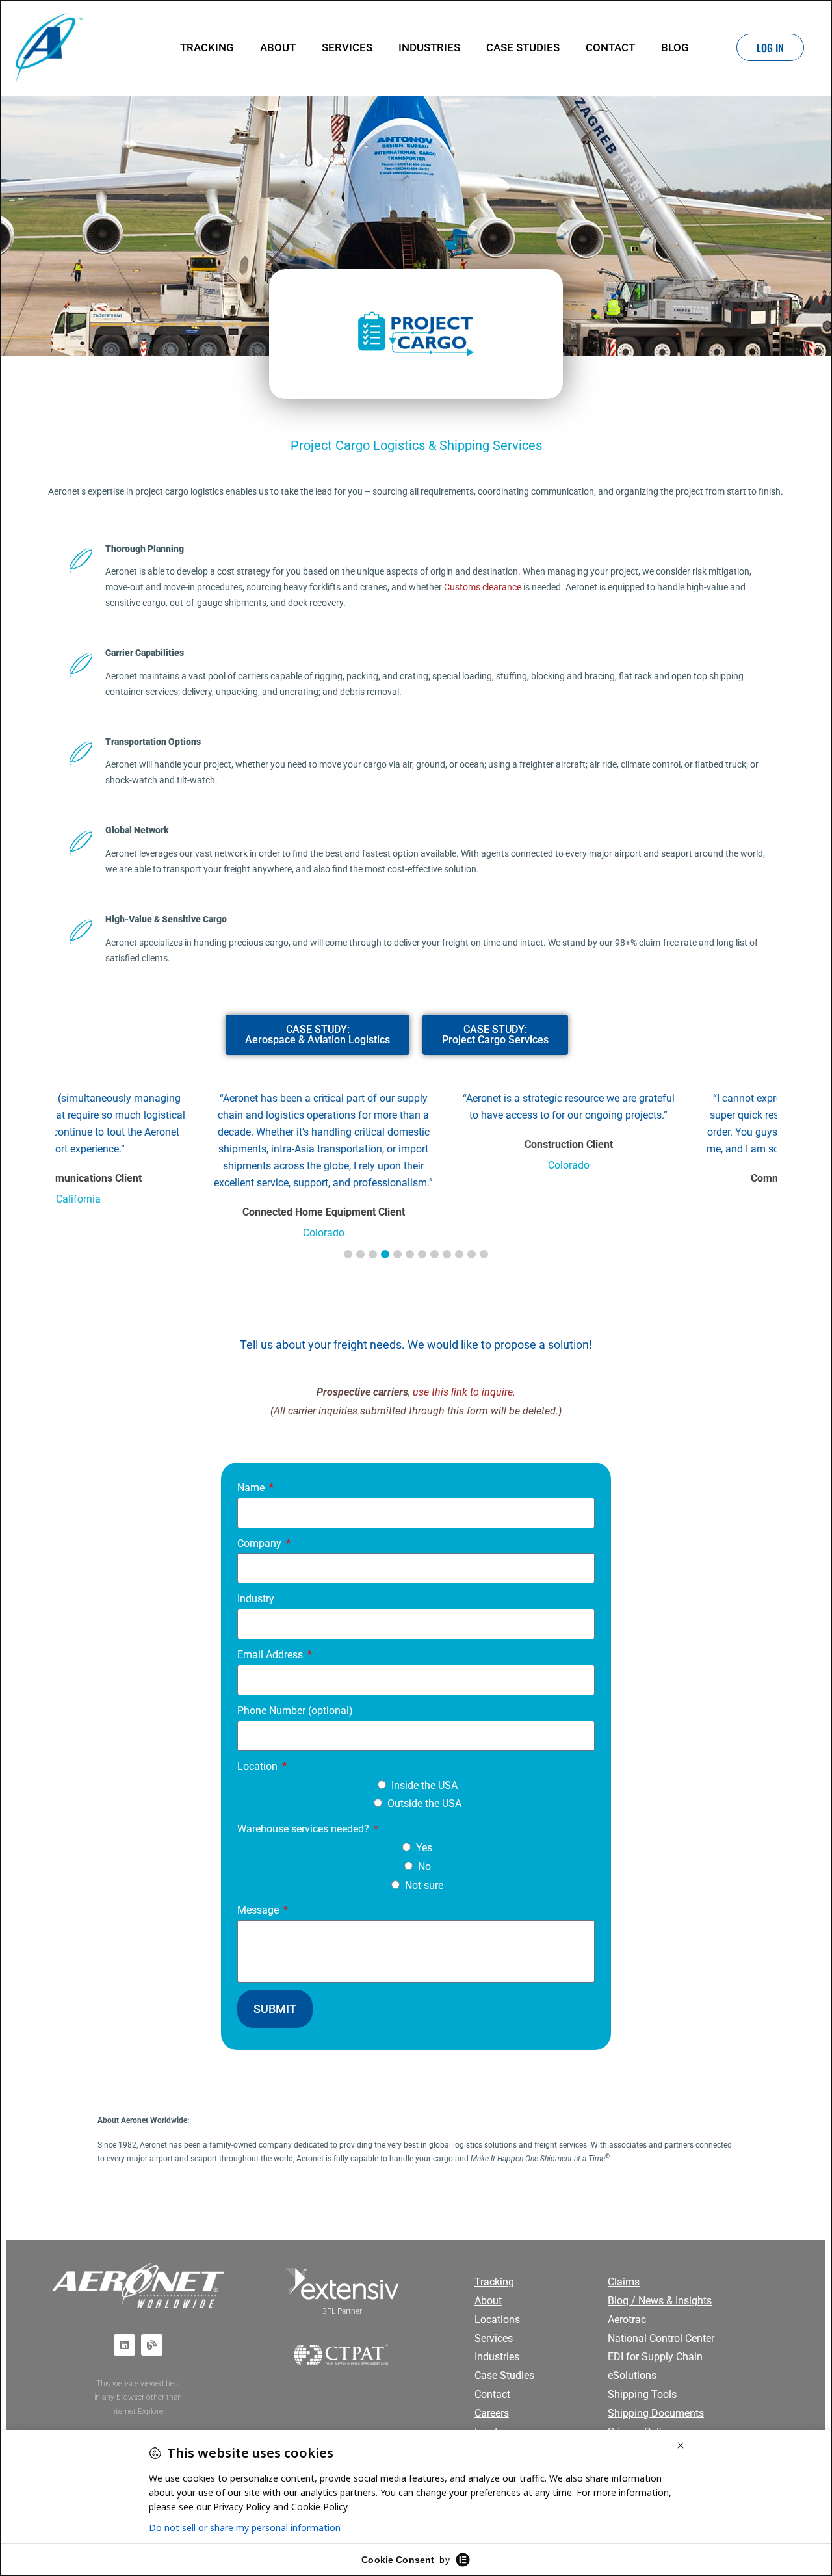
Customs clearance (483, 587)
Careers (492, 2413)
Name (252, 1488)
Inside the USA (424, 1785)
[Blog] (152, 2344)
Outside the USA (424, 1803)
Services (347, 47)
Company (261, 1543)
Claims (624, 2282)
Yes (424, 1848)
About (278, 47)
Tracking (207, 47)
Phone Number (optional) (295, 1711)
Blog (675, 47)
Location (259, 1766)
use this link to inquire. (464, 1392)
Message (259, 1910)
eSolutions (632, 2375)
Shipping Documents (656, 2413)
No (424, 1867)
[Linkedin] (124, 2344)
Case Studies (523, 47)
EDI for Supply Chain (655, 2357)
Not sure (424, 1885)
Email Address (271, 1655)
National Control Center (661, 2338)
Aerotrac (627, 2319)
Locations (497, 2319)
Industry (256, 1599)
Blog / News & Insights (660, 2301)
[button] (348, 1254)
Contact (610, 47)
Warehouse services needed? (305, 1829)
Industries (429, 47)
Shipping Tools (642, 2394)
